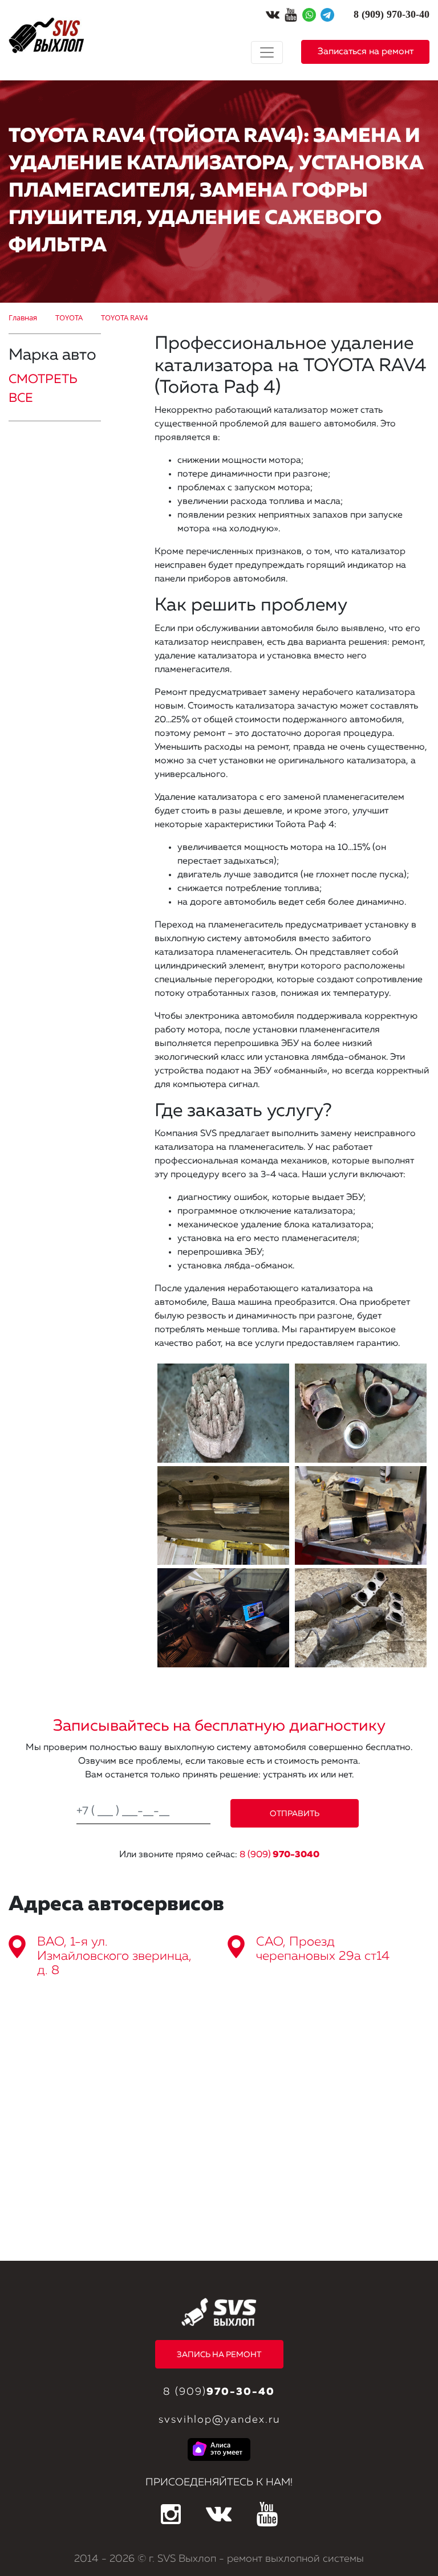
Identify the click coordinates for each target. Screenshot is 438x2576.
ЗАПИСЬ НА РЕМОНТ (219, 2355)
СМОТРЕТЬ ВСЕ (43, 389)
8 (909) (279, 1855)
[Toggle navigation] (267, 52)
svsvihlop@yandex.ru (219, 2420)
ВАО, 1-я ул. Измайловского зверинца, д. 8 (114, 1956)
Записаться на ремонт (366, 52)
